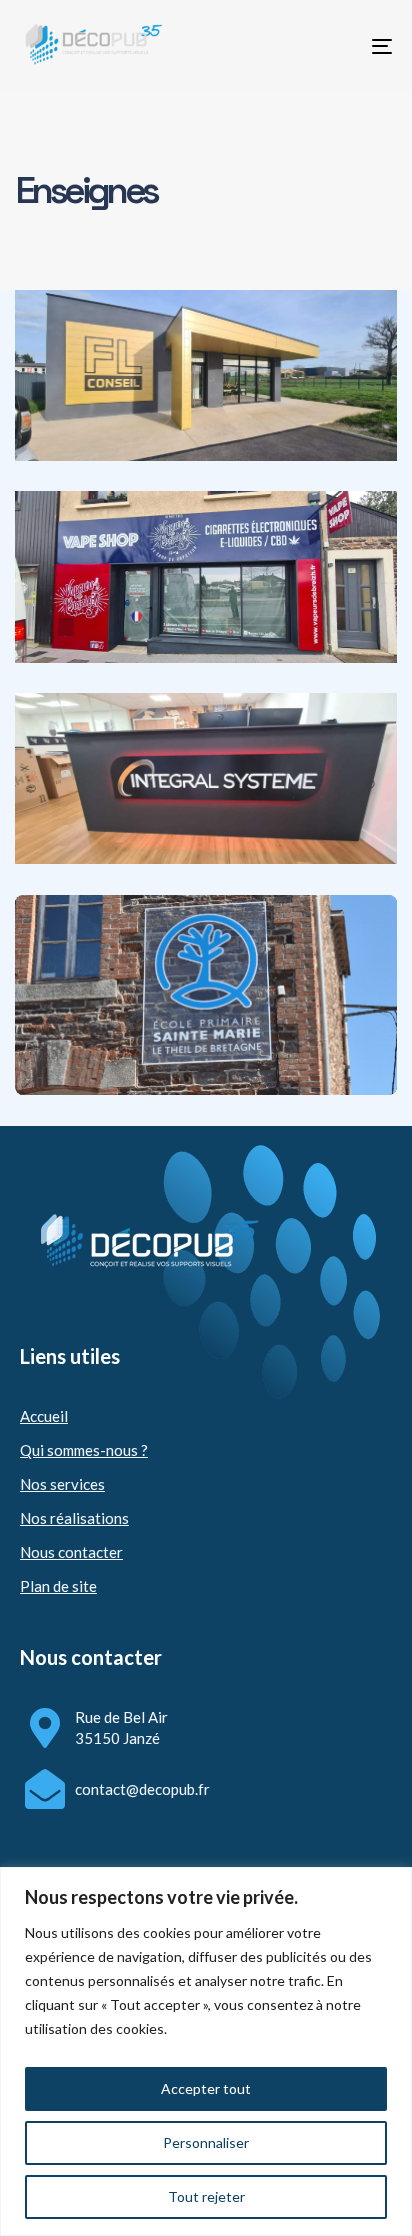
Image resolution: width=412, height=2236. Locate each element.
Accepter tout (206, 2088)
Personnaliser (206, 2142)
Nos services (62, 1484)
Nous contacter (71, 1552)
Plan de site (58, 1586)
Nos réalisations (74, 1518)
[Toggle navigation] (330, 46)
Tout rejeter (206, 2196)
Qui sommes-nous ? (84, 1450)
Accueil (44, 1416)
